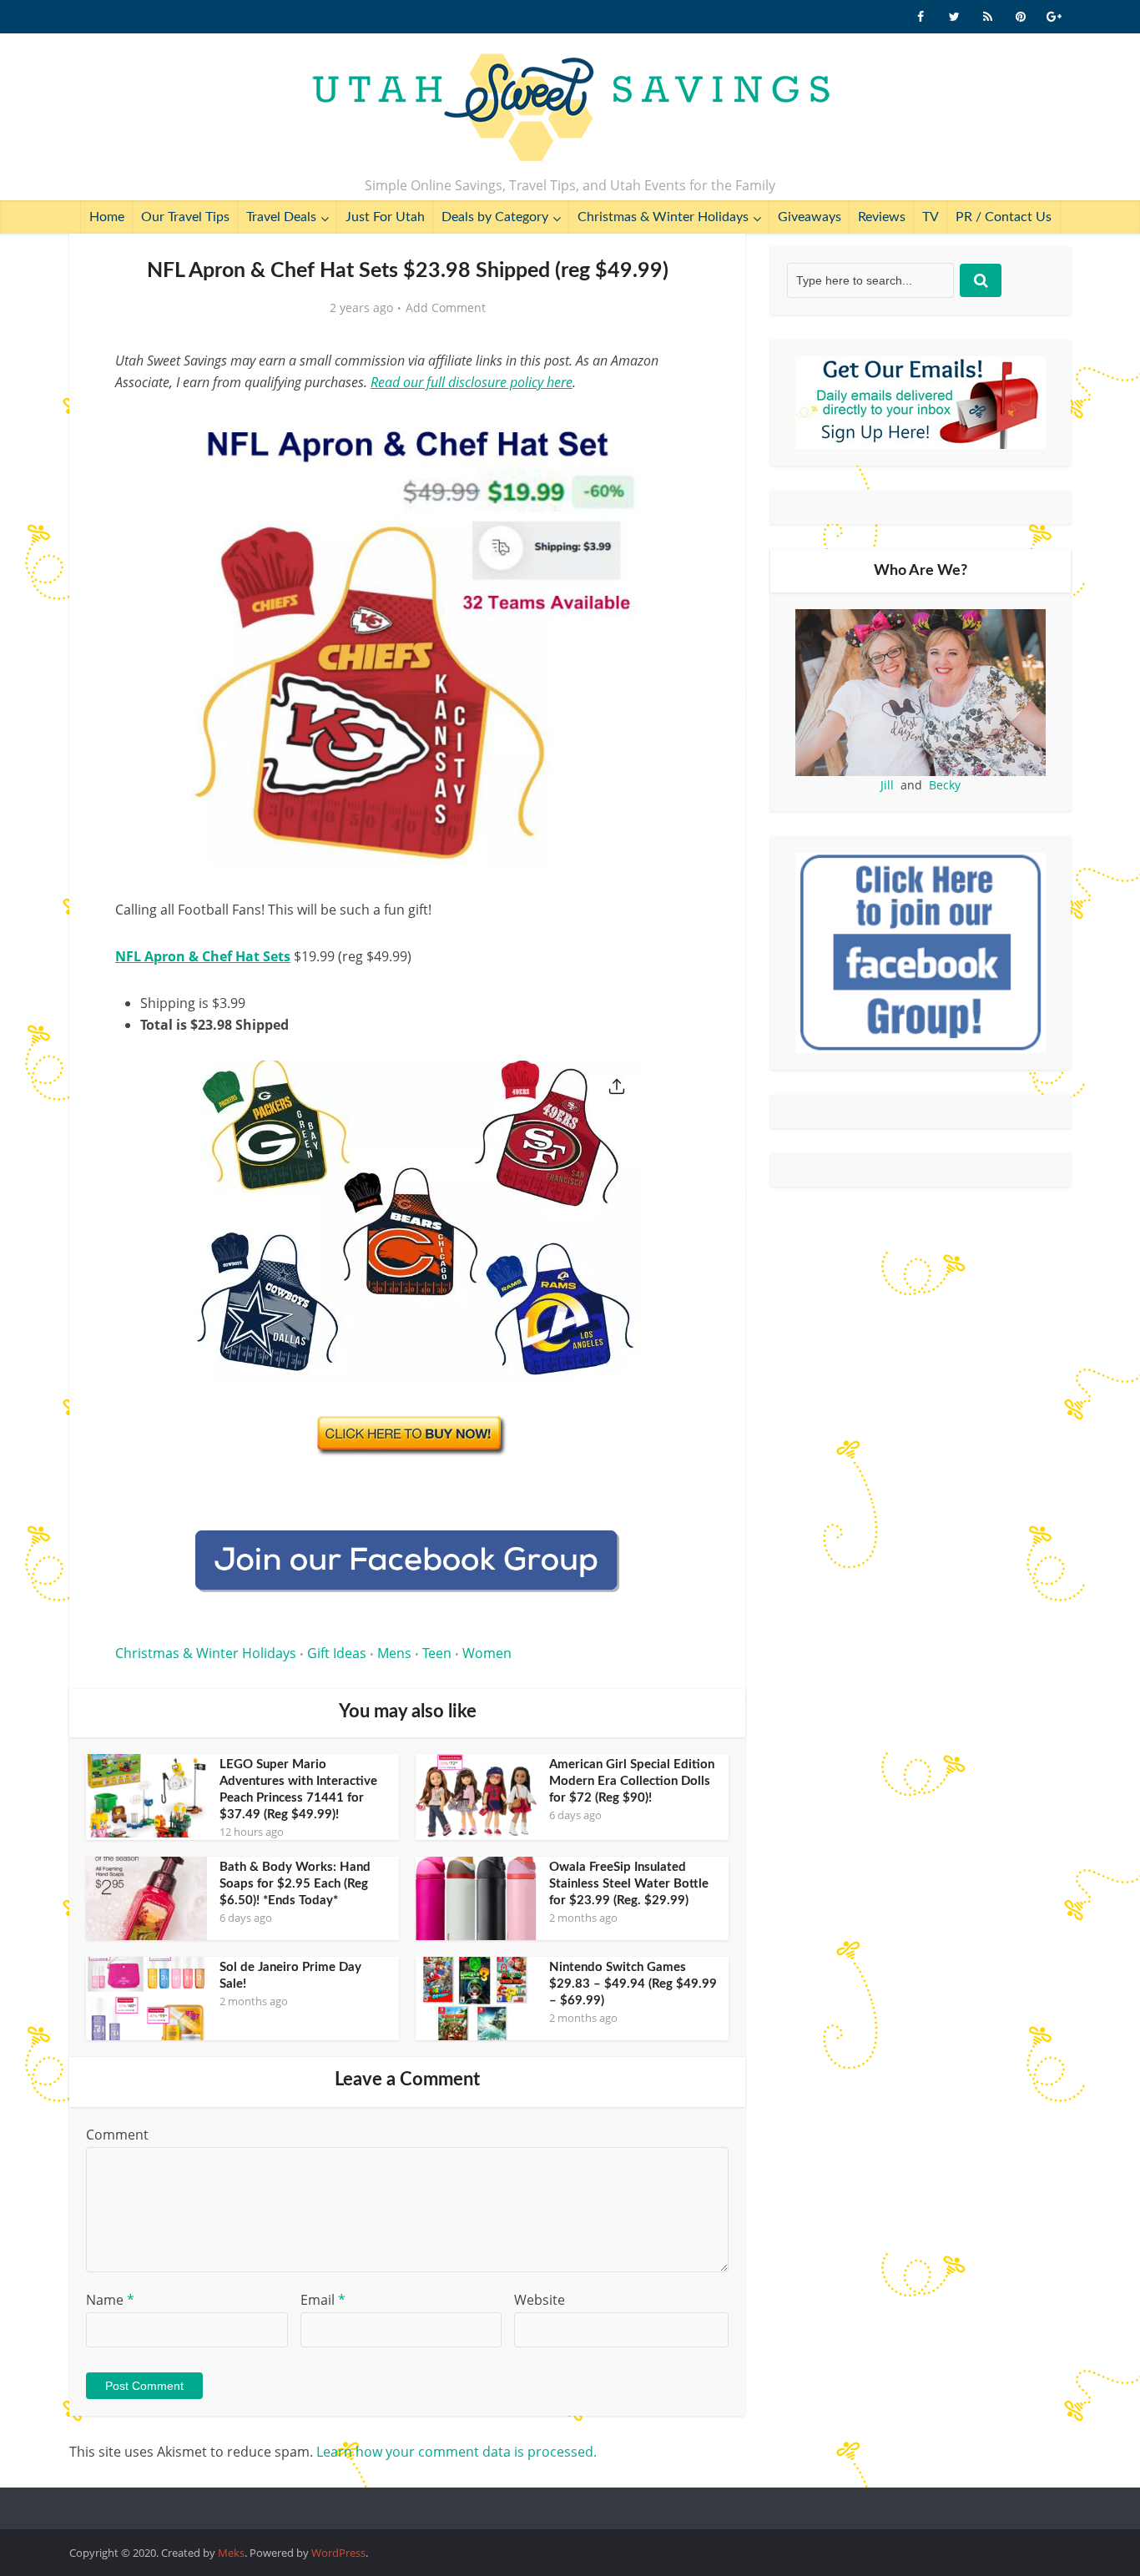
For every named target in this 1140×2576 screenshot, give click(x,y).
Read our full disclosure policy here (472, 382)
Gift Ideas (337, 1653)
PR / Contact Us (1004, 217)
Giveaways (810, 217)
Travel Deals (281, 217)
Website (540, 2300)
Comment (117, 2135)
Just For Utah (385, 217)
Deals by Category (495, 217)
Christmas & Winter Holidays (663, 217)
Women (487, 1653)
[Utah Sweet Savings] (570, 108)
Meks (231, 2553)
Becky (945, 785)
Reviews (882, 217)
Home (107, 217)
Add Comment (446, 308)
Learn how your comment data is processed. (457, 2452)
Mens (394, 1653)
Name (110, 2300)
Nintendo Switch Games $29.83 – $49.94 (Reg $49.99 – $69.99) (633, 1984)
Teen (437, 1653)
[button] (675, 424)
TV (931, 217)
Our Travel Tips (185, 217)
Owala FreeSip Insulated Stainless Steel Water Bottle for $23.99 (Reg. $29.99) (629, 1884)
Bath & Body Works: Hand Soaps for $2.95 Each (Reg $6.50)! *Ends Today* (295, 1884)
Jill (887, 785)
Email (323, 2300)
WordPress (338, 2553)
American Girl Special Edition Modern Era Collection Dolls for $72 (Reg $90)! (632, 1781)
